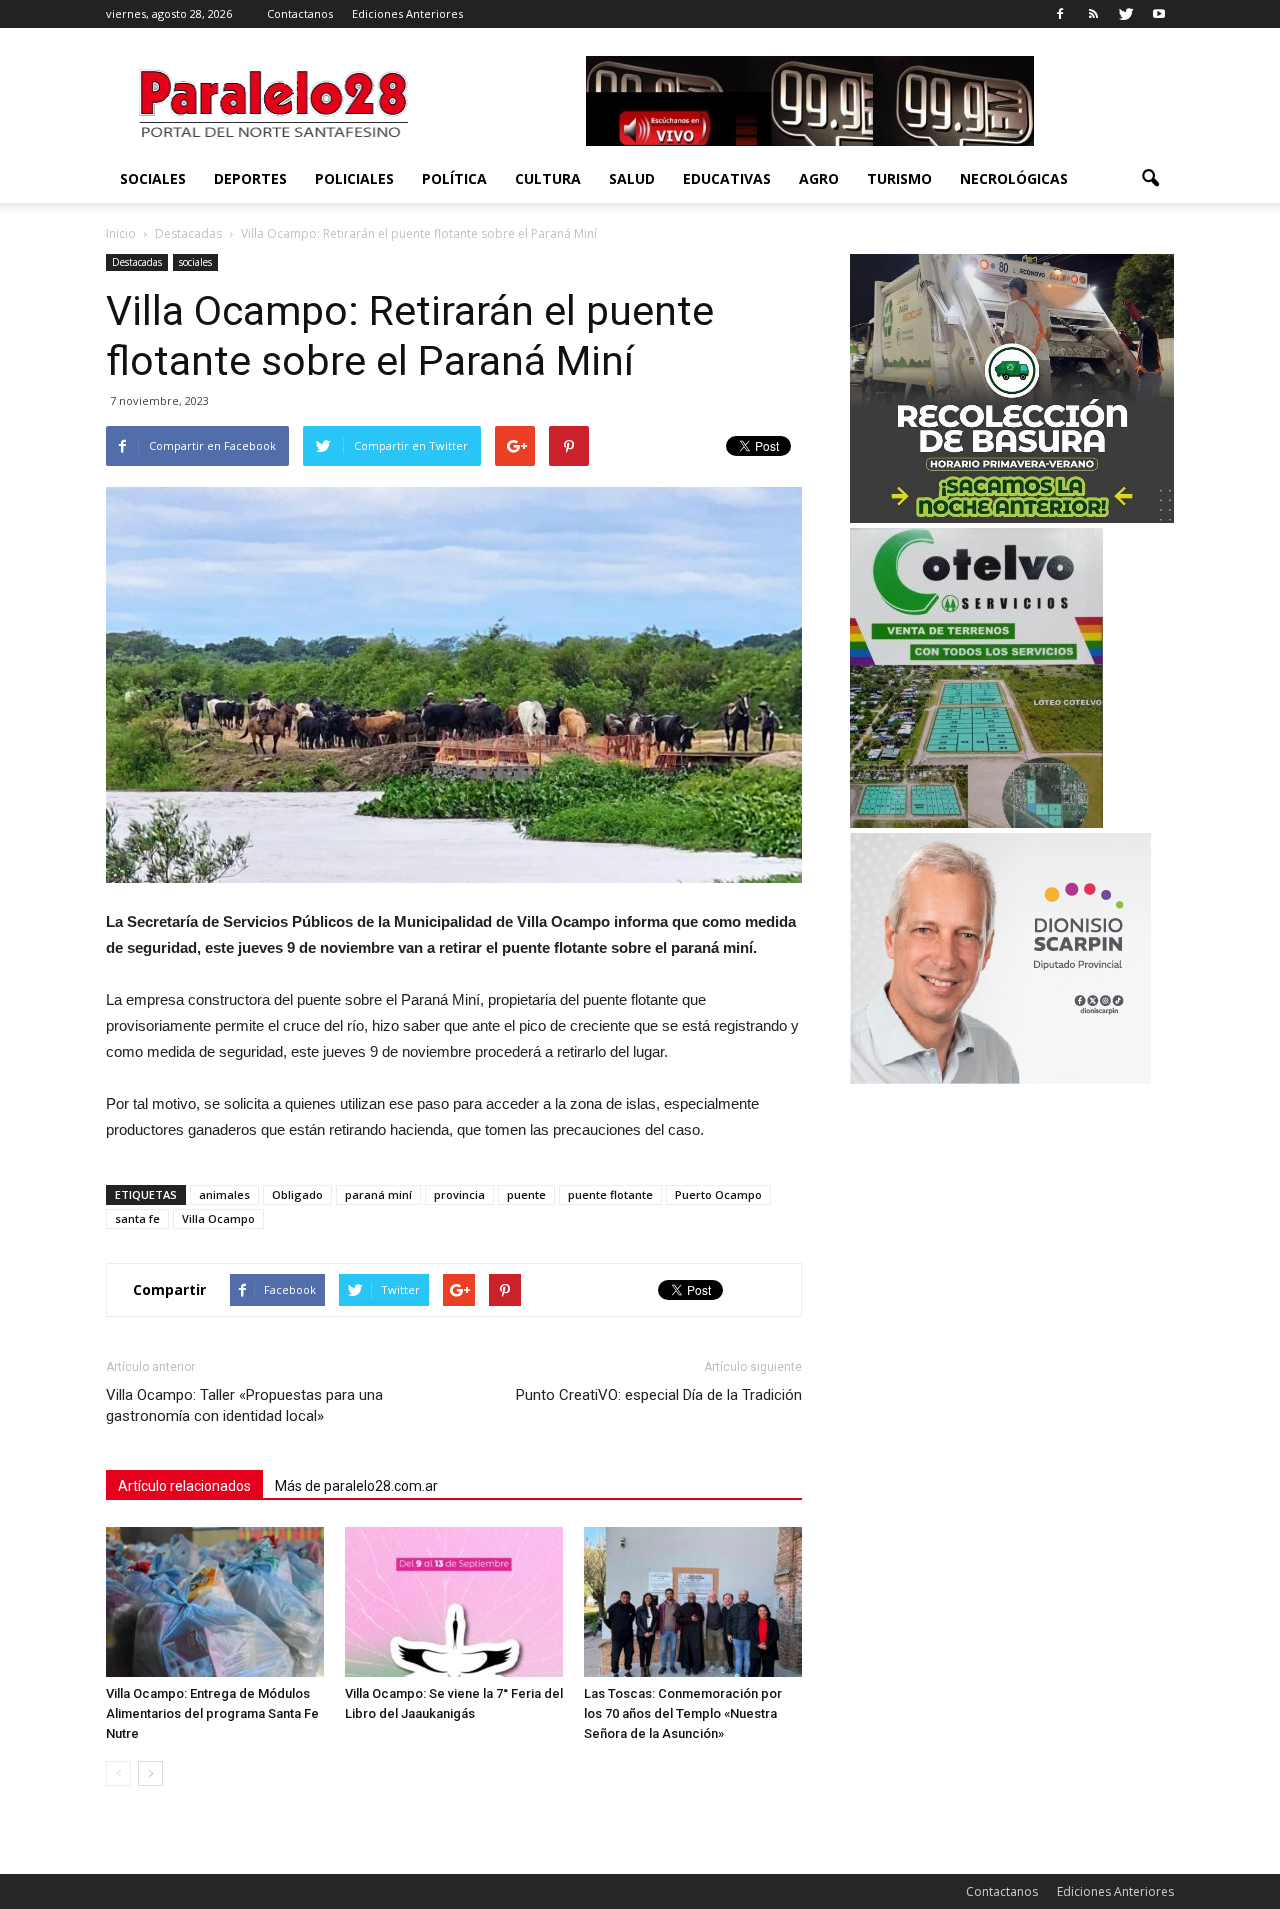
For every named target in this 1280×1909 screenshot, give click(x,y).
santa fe (137, 1218)
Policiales (354, 178)
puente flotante (610, 1194)
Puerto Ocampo (718, 1194)
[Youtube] (1159, 14)
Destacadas (137, 262)
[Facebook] (1060, 14)
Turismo (899, 178)
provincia (459, 1194)
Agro (819, 178)
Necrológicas (1014, 178)
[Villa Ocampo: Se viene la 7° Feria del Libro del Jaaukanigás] (454, 1602)
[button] (1150, 179)
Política (454, 178)
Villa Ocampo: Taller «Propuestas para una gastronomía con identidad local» (244, 1405)
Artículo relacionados (184, 1486)
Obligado (297, 1194)
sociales (153, 178)
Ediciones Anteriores (407, 13)
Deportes (250, 178)
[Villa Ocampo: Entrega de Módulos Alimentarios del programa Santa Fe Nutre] (215, 1602)
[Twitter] (1126, 14)
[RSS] (1093, 14)
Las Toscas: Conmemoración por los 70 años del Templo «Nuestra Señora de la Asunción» (683, 1713)
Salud (632, 178)
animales (224, 1194)
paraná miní (378, 1194)
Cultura (548, 178)
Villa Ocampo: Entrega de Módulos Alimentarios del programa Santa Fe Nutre (212, 1713)
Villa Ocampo (218, 1218)
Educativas (727, 178)
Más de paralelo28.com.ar (356, 1486)
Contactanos (300, 13)
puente (526, 1194)
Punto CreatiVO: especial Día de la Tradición (659, 1395)
